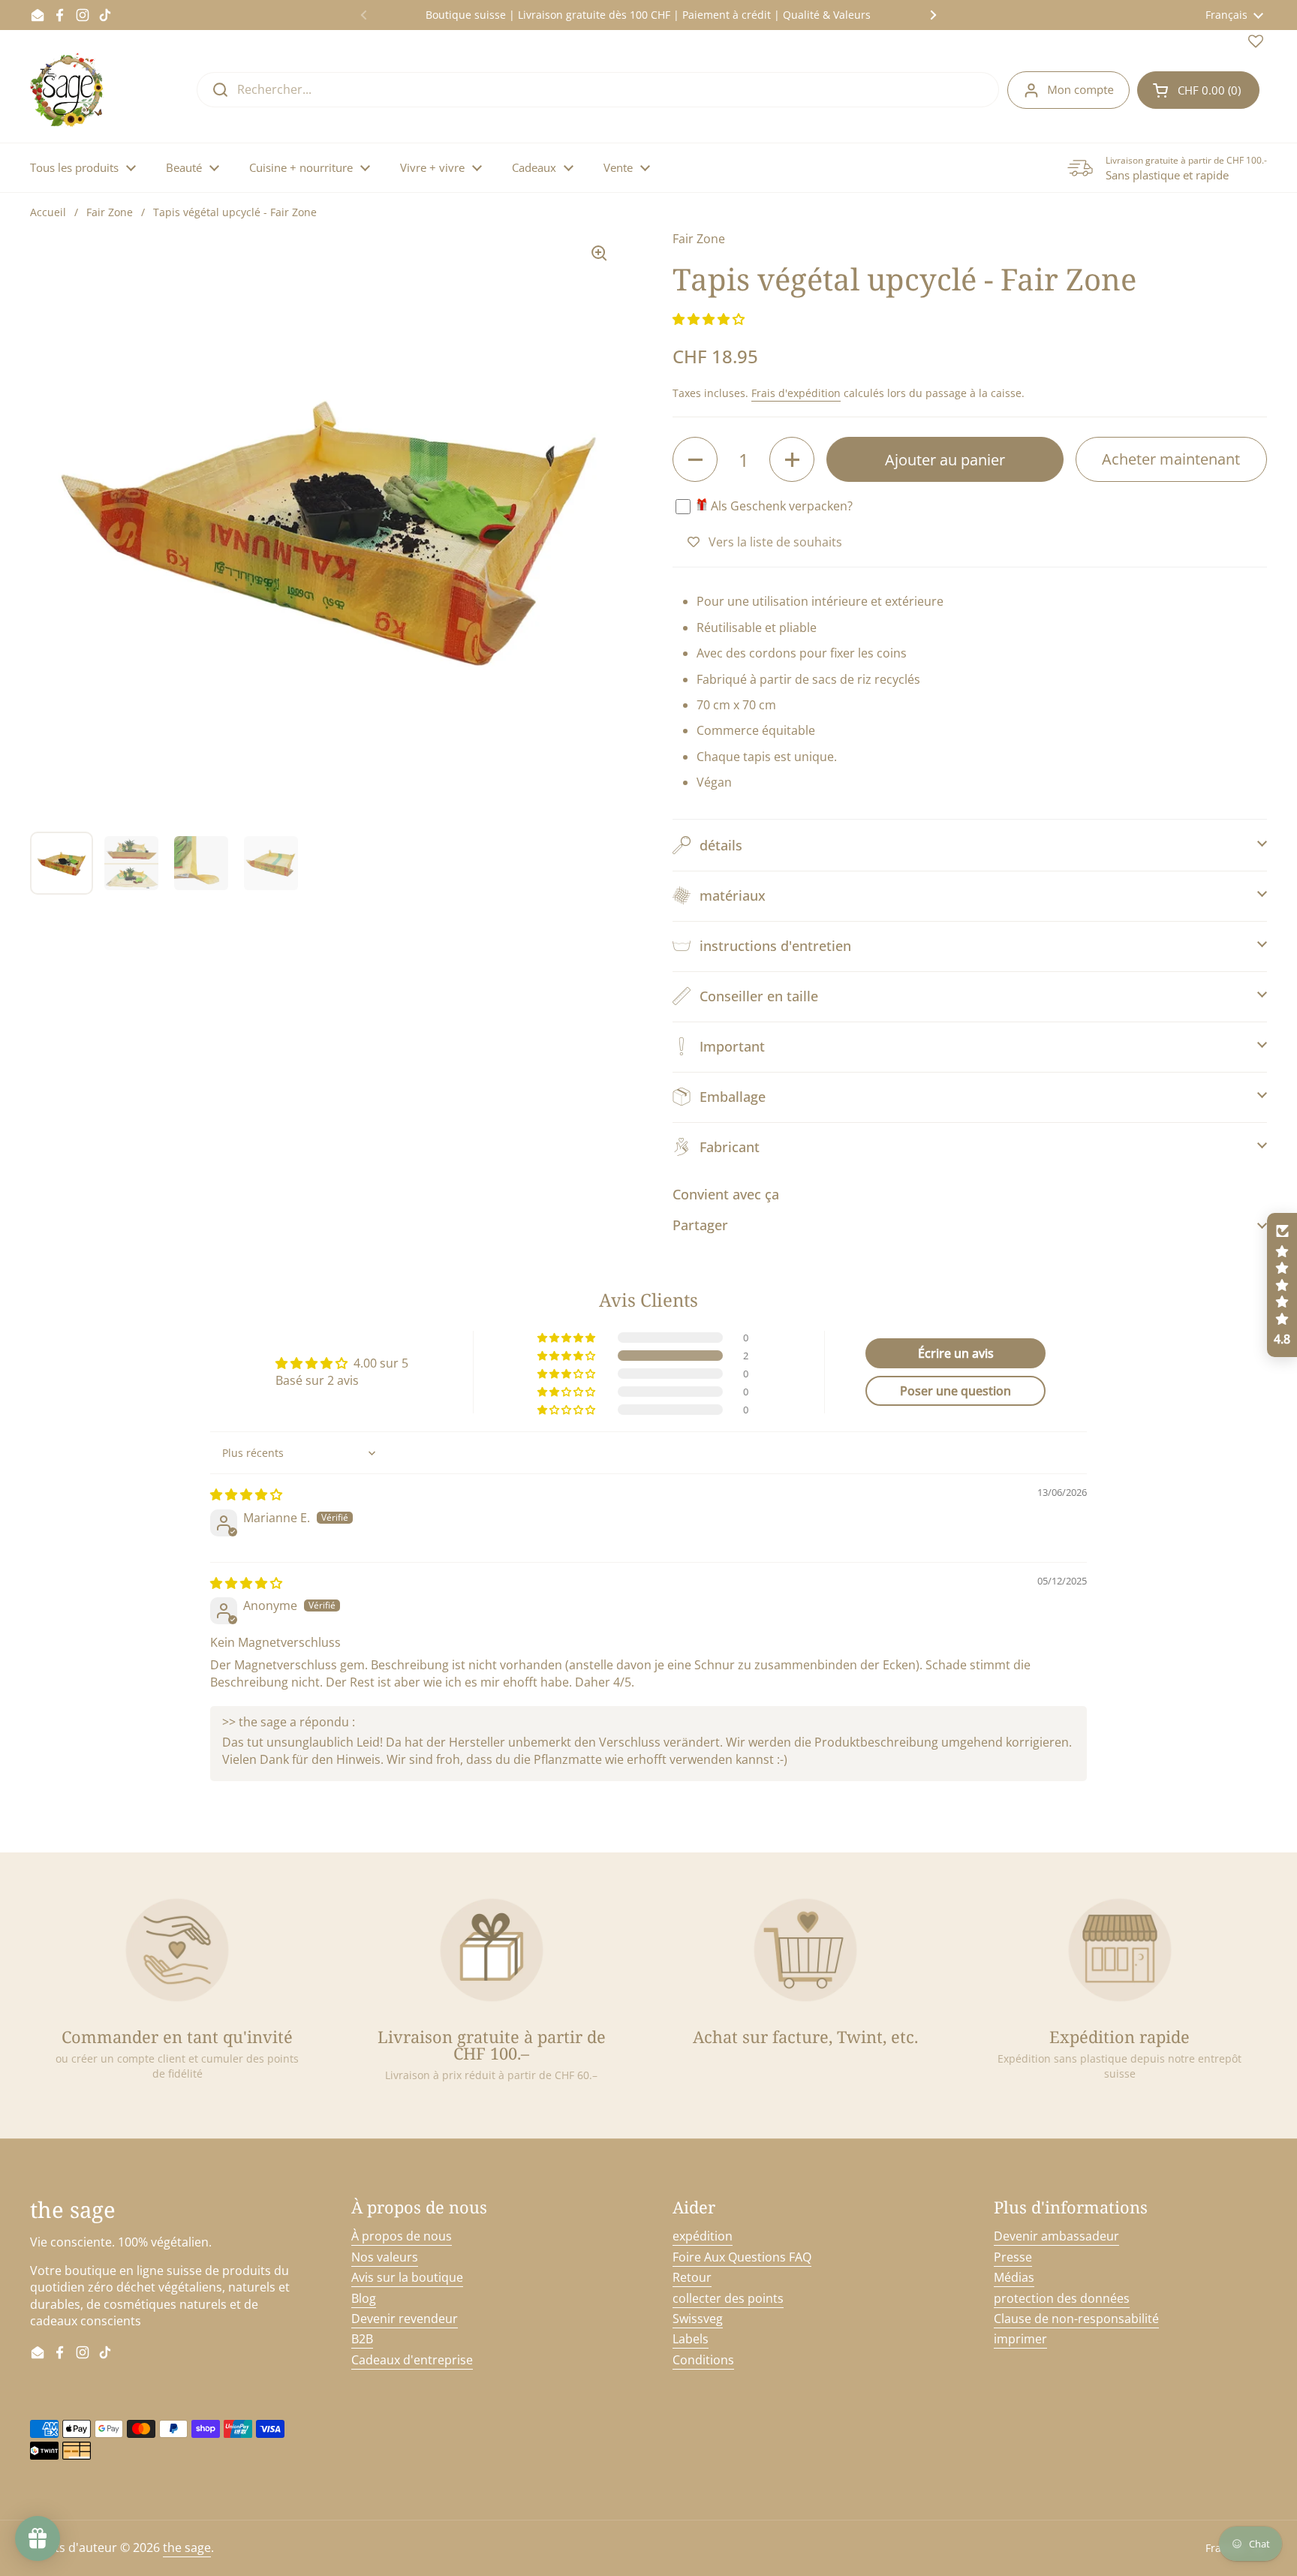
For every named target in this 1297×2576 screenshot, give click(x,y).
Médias (1014, 2277)
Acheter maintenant (1171, 459)
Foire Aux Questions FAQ (742, 2257)
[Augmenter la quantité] (792, 459)
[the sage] (68, 90)
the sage (187, 2547)
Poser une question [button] (955, 1391)
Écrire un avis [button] (956, 1353)
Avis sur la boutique (407, 2277)
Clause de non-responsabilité (1076, 2319)
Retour (692, 2277)
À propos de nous (402, 2236)
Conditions (703, 2360)
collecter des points (728, 2298)
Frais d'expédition (796, 393)
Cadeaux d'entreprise (412, 2360)
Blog (364, 2298)
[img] (246, 1494)
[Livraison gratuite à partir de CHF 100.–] (492, 1950)
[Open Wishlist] (1256, 44)
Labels (691, 2339)
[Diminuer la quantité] (695, 459)
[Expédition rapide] (1120, 1950)
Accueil (48, 212)
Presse (1013, 2257)
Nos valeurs (385, 2257)
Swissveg (698, 2319)
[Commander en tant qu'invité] (177, 1950)
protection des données (1062, 2298)
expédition (703, 2236)
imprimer (1020, 2339)
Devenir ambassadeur (1056, 2236)
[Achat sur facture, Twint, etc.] (805, 1950)
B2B (362, 2339)
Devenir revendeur (405, 2319)
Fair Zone (110, 212)
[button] (1198, 90)
